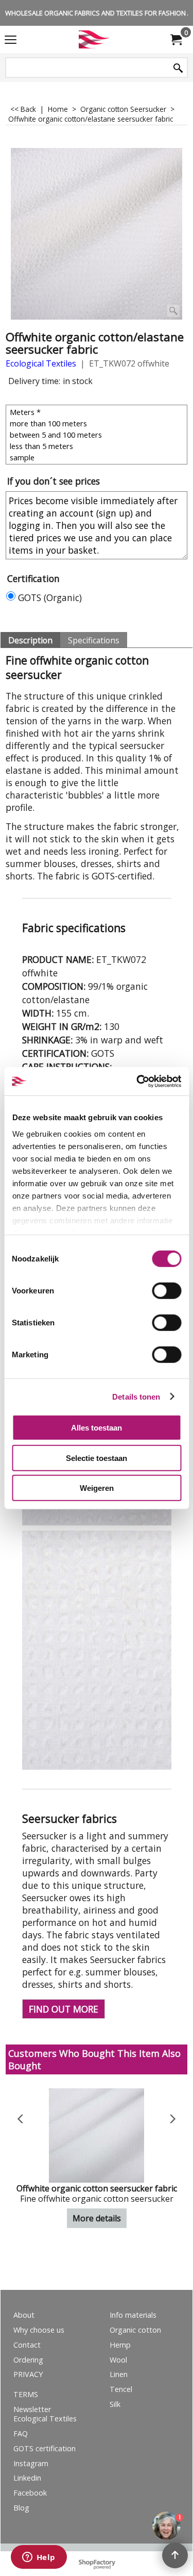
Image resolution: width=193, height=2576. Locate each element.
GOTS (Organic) (50, 597)
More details (97, 2218)
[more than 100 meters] (98, 423)
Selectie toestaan (97, 1458)
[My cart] (176, 40)
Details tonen (136, 1396)
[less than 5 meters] (98, 446)
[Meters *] (98, 412)
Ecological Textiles (41, 363)
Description (30, 640)
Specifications (94, 640)
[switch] (166, 1291)
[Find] (178, 68)
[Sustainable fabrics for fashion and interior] (95, 39)
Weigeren (97, 1488)
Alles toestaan (97, 1428)
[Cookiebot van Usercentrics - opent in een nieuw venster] (137, 1081)
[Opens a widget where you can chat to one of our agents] (39, 2558)
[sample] (98, 457)
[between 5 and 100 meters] (98, 435)
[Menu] (11, 40)
